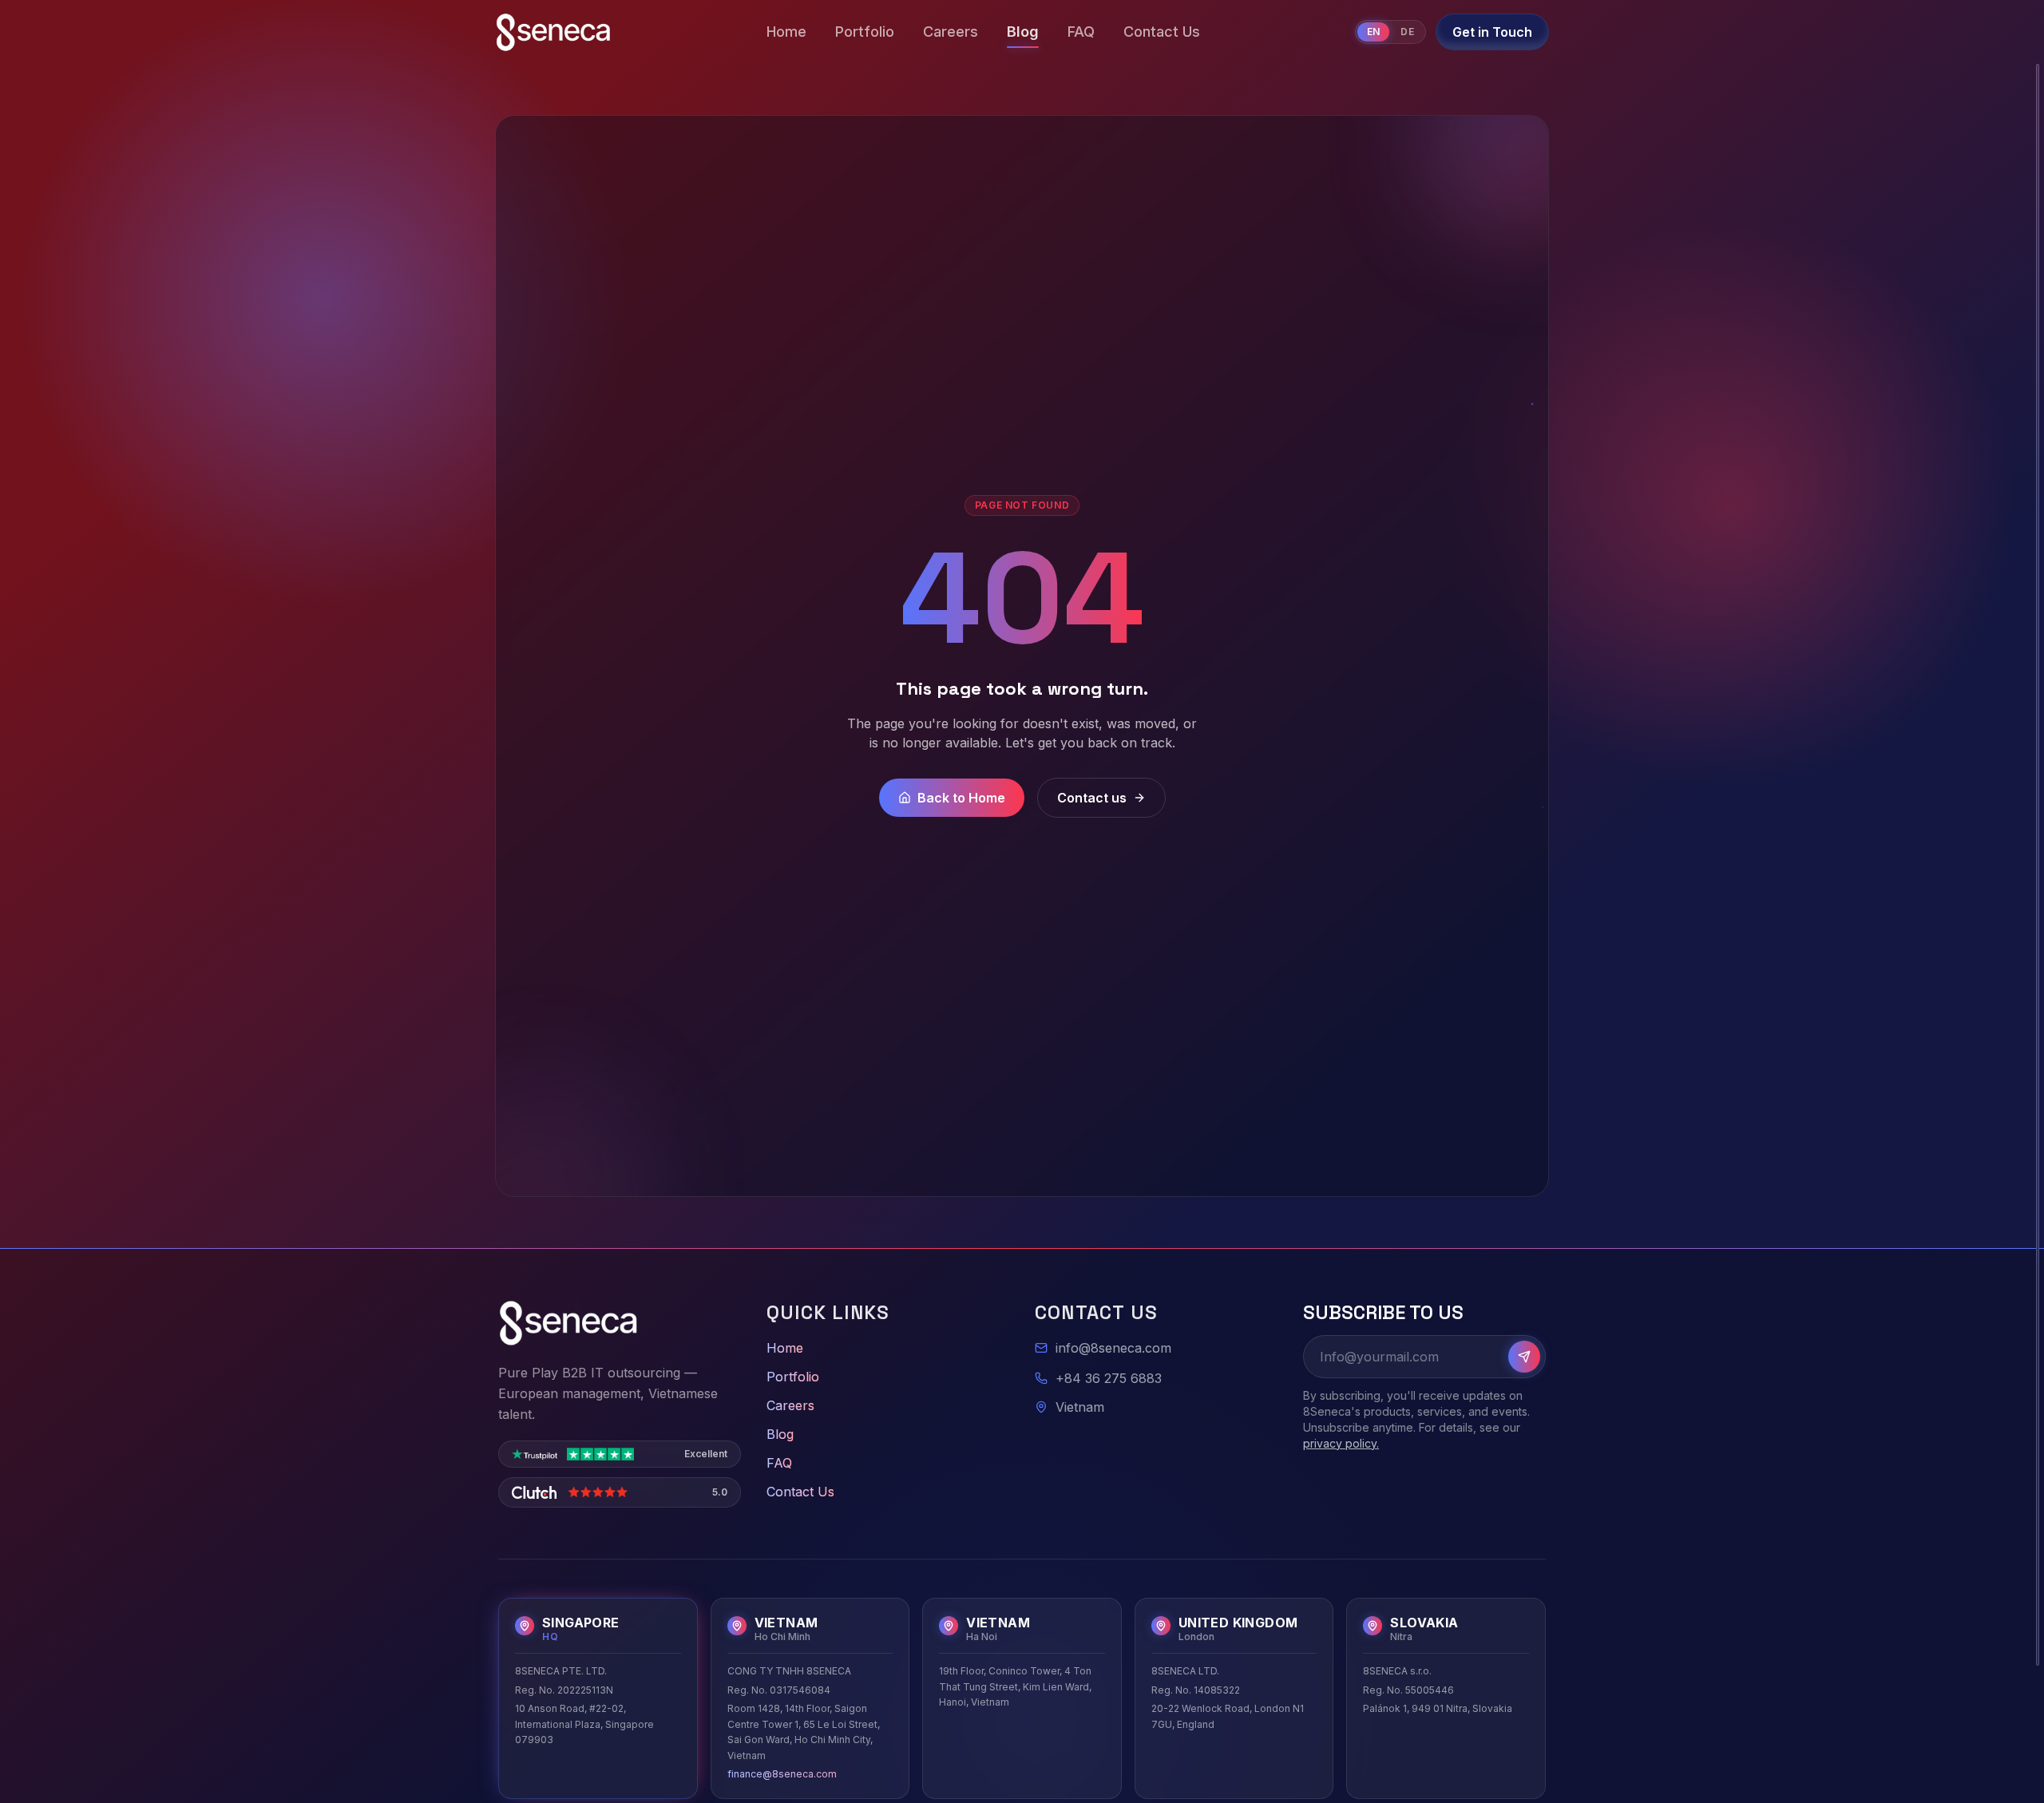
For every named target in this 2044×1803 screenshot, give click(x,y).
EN (1374, 32)
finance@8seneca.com (782, 1774)
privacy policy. (1341, 1443)
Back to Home (961, 798)
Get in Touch (1492, 32)
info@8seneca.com (1113, 1348)
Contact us (1092, 798)
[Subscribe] (1524, 1357)
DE (1407, 32)
